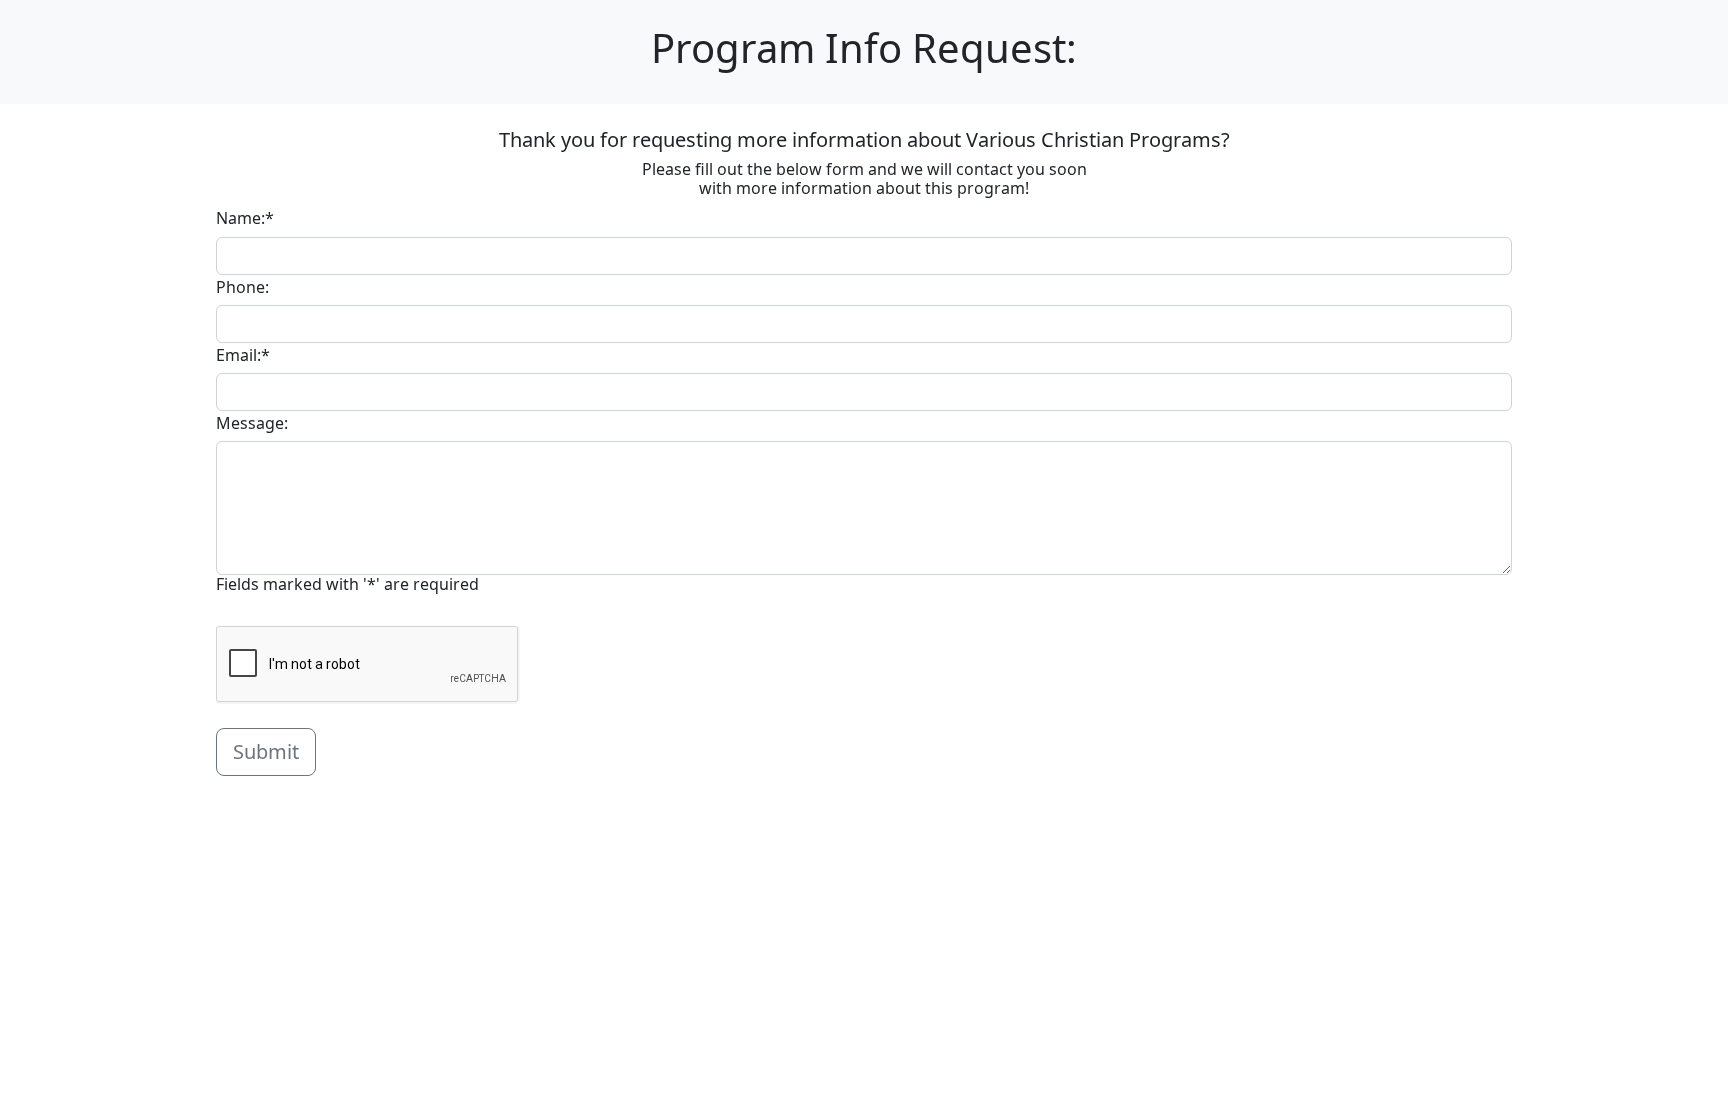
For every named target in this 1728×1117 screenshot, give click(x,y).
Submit (266, 751)
